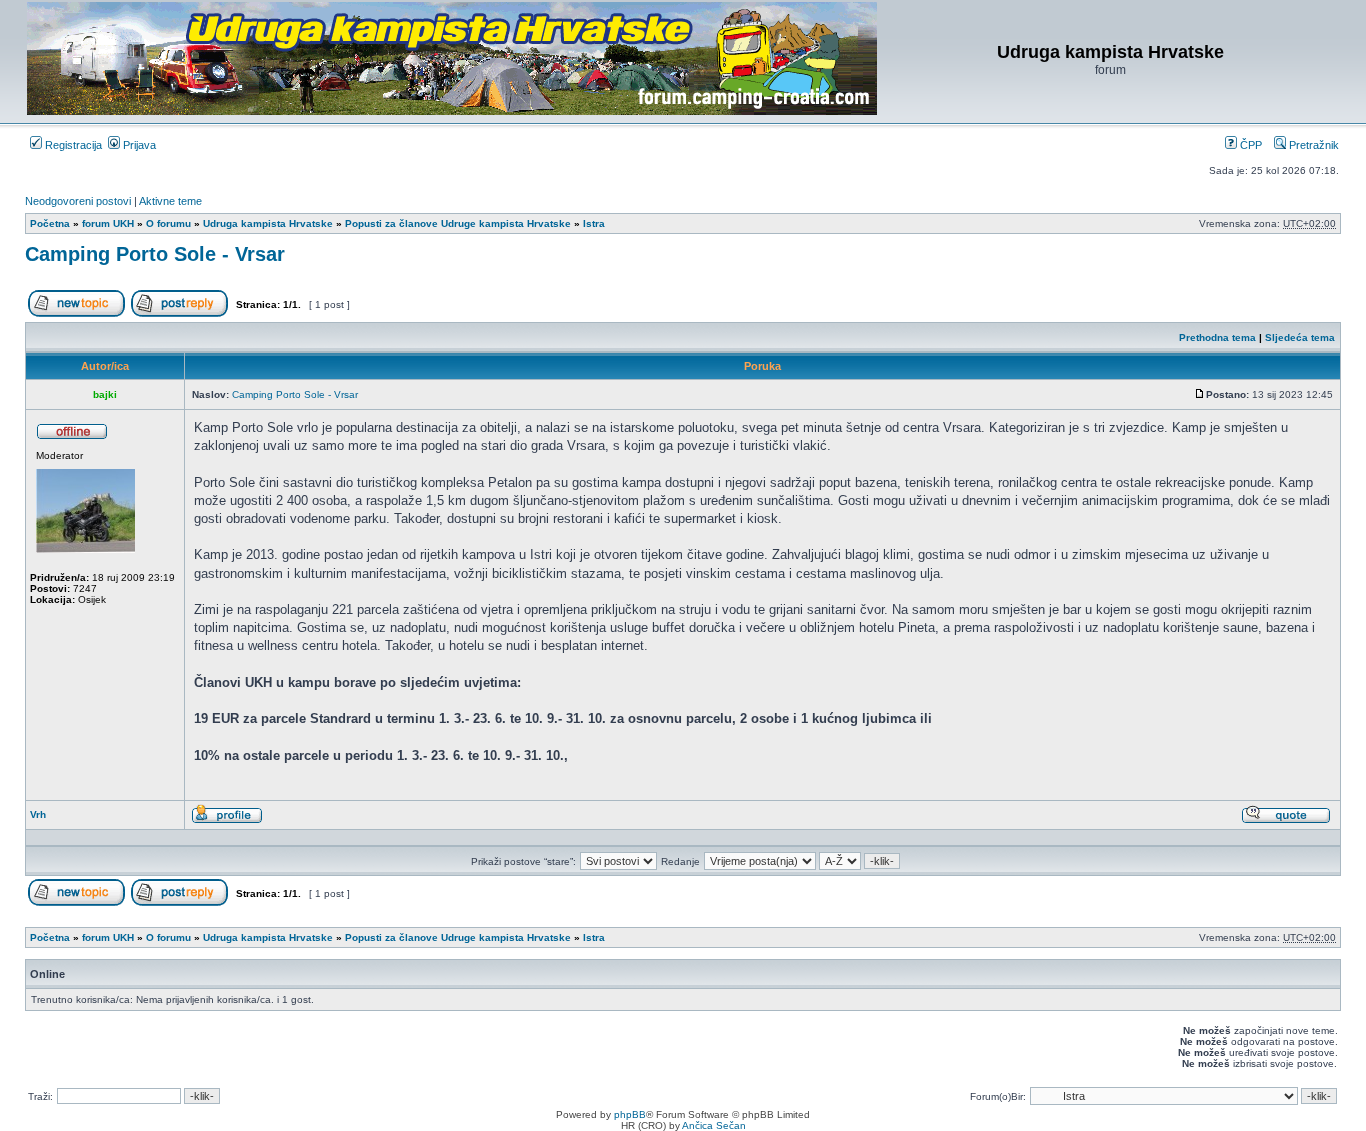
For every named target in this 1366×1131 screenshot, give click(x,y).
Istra (594, 223)
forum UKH (108, 223)
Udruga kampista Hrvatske (268, 223)
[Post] (1200, 394)
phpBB (630, 1114)
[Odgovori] (179, 313)
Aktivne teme (170, 201)
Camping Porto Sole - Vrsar (155, 254)
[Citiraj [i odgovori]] (1286, 820)
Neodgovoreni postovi (78, 201)
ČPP (1249, 145)
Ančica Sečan (714, 1125)
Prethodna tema (1217, 337)
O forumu (168, 223)
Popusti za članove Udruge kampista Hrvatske (458, 223)
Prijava (138, 145)
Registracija (72, 145)
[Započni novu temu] (76, 313)
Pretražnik (1312, 145)
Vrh (38, 814)
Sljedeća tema (1300, 337)
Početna (50, 223)
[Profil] (227, 820)
